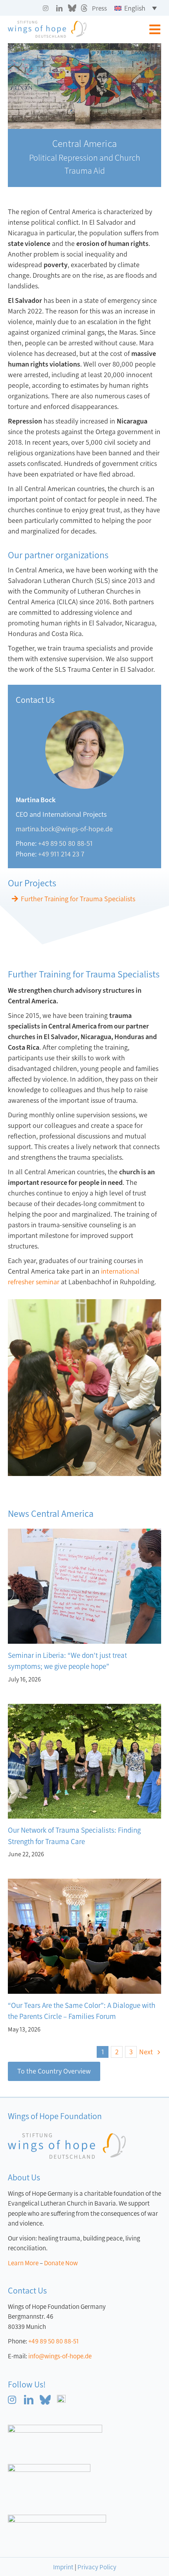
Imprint (63, 2567)
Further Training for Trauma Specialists (78, 899)
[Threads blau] (61, 2398)
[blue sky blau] (45, 2398)
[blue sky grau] (72, 8)
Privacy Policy (97, 2567)
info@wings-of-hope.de (60, 2356)
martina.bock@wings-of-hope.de (64, 829)
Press (99, 8)
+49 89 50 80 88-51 (65, 843)
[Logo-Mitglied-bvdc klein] (49, 2468)
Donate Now (61, 2263)
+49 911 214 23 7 (61, 854)
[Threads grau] (84, 8)
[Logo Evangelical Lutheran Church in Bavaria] (55, 2428)
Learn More (23, 2263)
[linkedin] (59, 8)
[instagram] (46, 8)
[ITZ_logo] (57, 2518)
